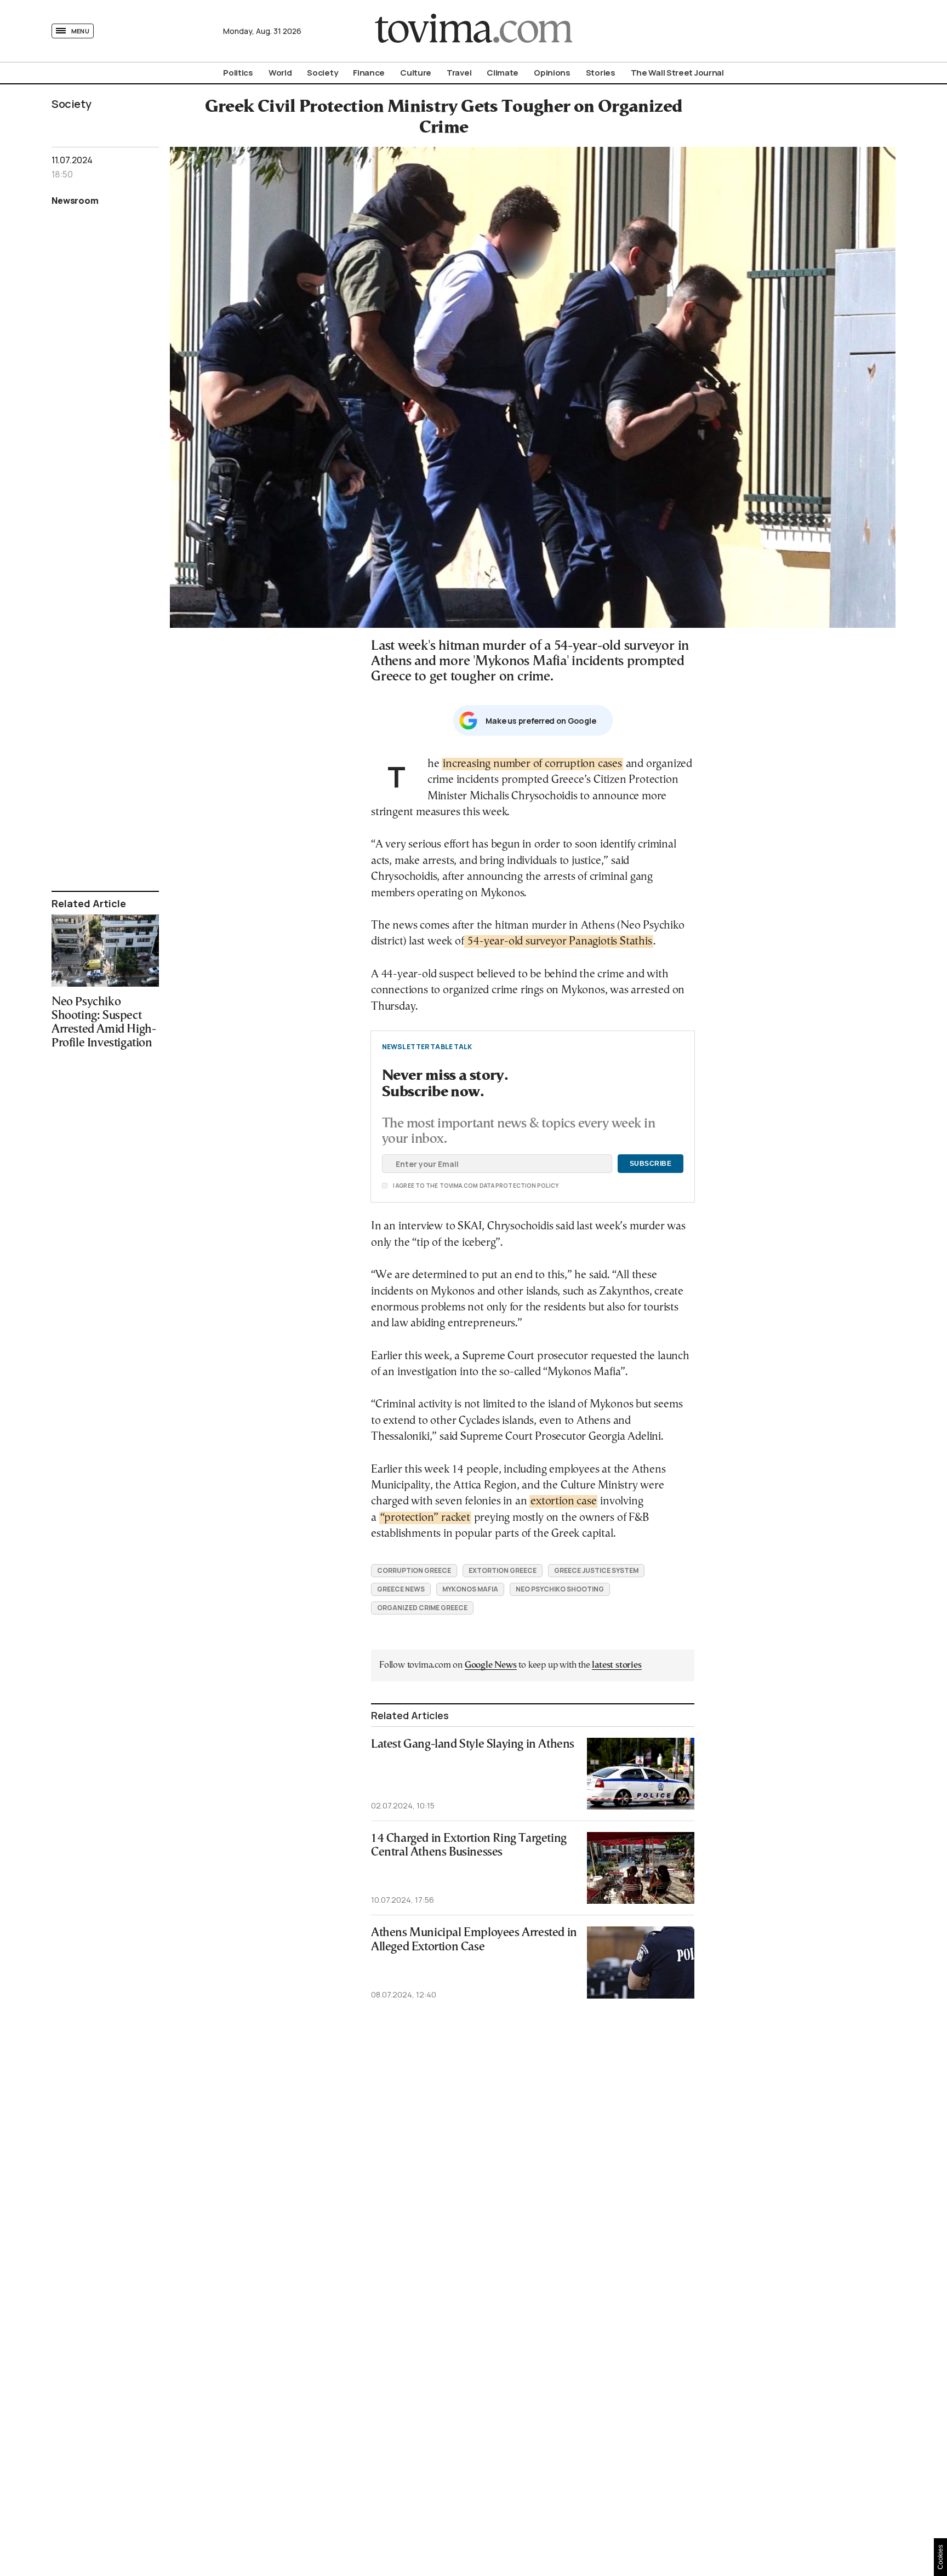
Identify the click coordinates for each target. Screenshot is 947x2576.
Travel (459, 73)
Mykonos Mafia (470, 1589)
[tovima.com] (473, 31)
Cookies (940, 2557)
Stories (601, 73)
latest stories (617, 1665)
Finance (369, 73)
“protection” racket (425, 1518)
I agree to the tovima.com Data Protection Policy (414, 1186)
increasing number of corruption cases (532, 764)
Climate (503, 73)
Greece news (401, 1589)
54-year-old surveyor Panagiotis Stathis (559, 941)
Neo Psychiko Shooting (560, 1589)
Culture (416, 73)
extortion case (563, 1501)
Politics (238, 73)
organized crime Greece (422, 1608)
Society (322, 73)
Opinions (552, 73)
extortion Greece (503, 1570)
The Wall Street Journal (677, 73)
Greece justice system (596, 1570)
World (280, 73)
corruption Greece (414, 1570)
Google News (491, 1665)
